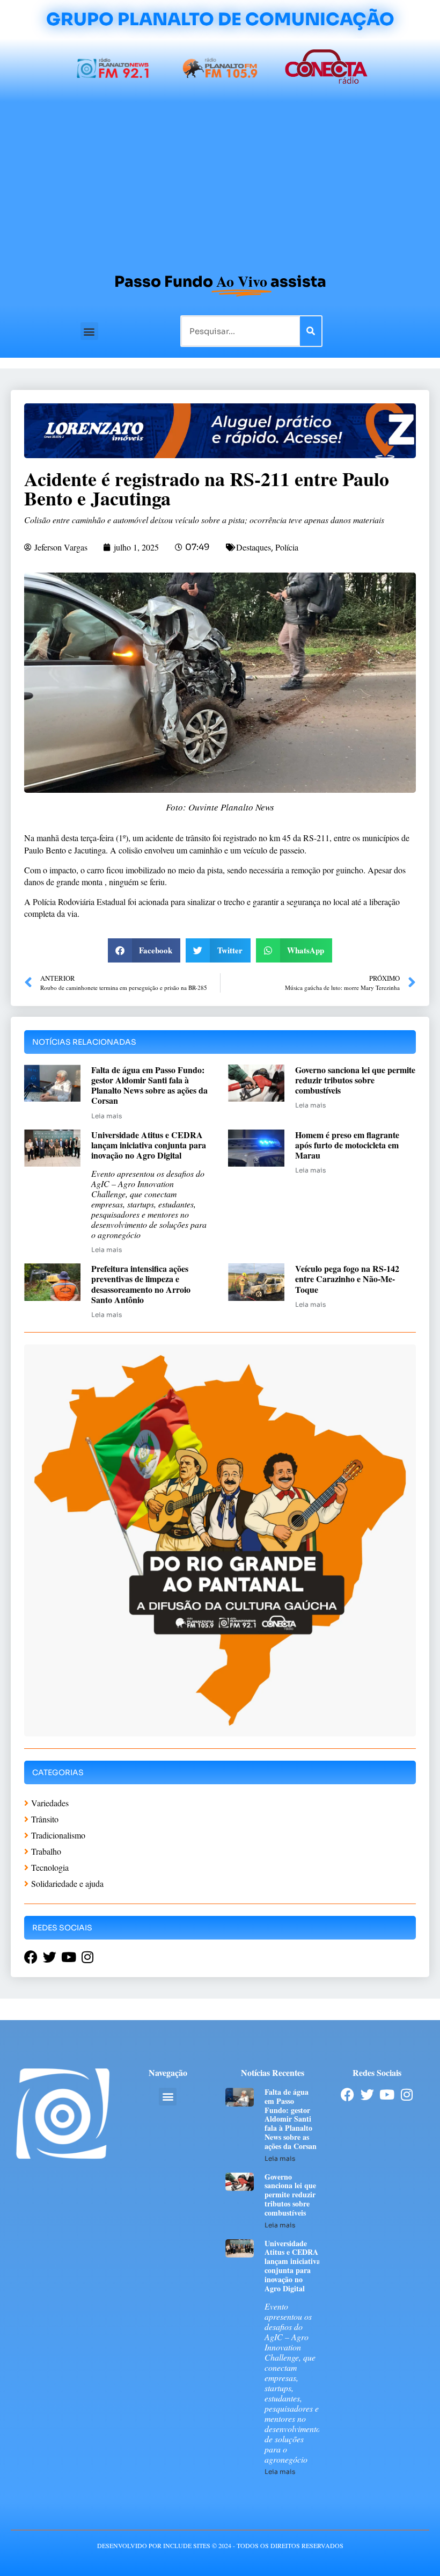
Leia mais (107, 1116)
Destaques (254, 547)
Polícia (287, 547)
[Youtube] (387, 2094)
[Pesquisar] (311, 331)
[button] (89, 331)
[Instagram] (407, 2094)
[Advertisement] (220, 182)
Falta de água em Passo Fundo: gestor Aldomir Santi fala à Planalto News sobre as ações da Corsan (149, 1085)
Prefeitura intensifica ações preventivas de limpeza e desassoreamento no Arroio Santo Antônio (141, 1284)
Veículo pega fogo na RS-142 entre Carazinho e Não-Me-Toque (347, 1279)
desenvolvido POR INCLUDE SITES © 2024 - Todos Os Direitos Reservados (220, 2545)
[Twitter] (367, 2094)
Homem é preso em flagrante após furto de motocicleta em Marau (347, 1145)
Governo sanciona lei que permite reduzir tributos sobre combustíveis (355, 1080)
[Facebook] (347, 2094)
